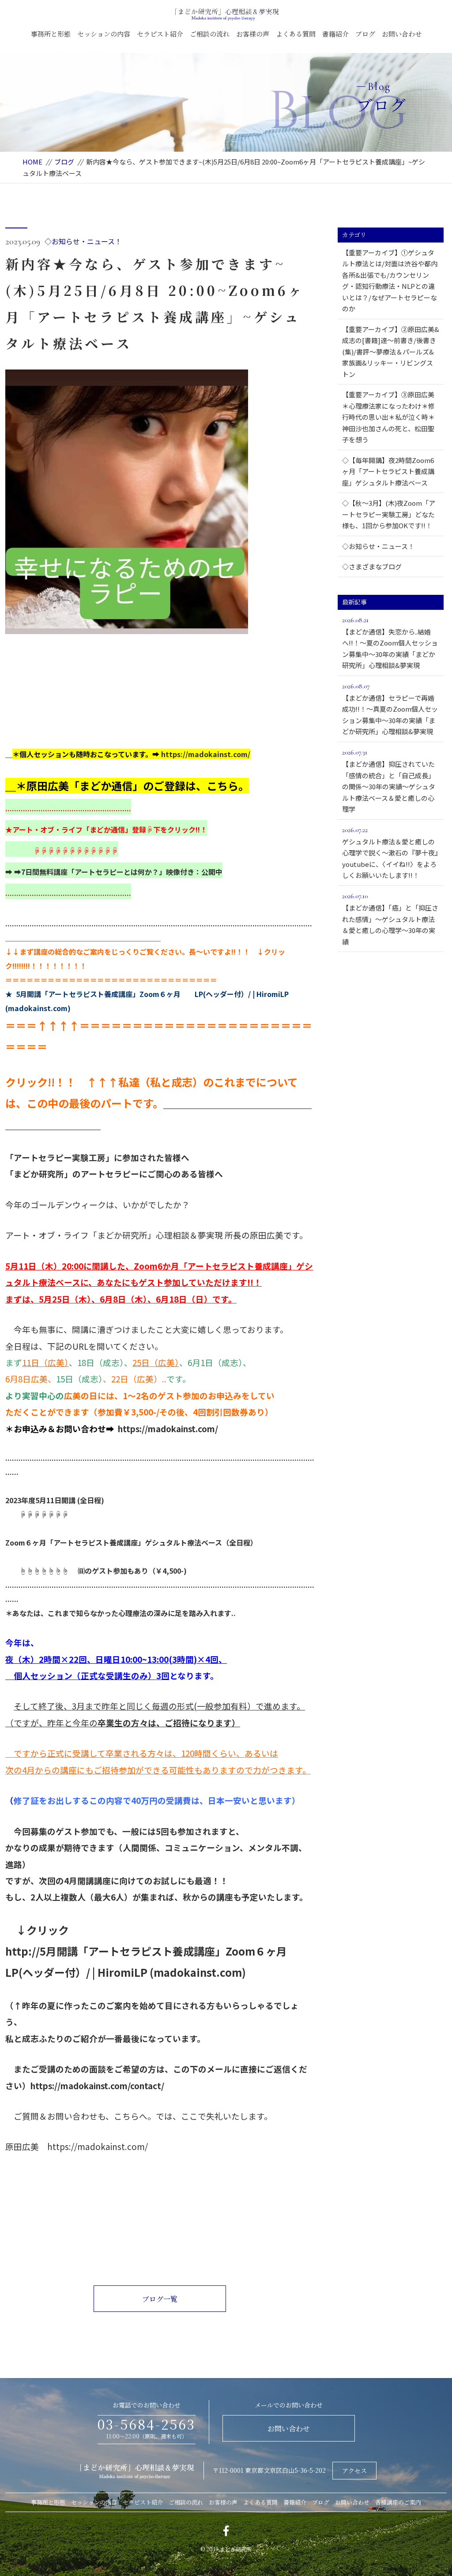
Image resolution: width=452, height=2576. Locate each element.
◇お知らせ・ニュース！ (83, 241)
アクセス (354, 2471)
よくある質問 (296, 34)
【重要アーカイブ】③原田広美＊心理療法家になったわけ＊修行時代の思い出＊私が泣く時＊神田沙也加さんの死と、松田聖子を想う (388, 417)
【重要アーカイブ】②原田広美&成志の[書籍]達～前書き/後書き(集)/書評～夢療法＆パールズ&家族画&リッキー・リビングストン (391, 352)
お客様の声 (253, 34)
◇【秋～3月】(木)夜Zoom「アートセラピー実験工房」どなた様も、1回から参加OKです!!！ (389, 514)
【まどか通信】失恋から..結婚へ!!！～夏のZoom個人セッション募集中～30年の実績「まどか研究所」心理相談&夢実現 (390, 643)
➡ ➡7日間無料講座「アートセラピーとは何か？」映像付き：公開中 (114, 872)
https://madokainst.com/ (206, 754)
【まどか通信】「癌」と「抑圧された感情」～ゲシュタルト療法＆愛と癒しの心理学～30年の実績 (390, 919)
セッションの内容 (104, 34)
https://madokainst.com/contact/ (97, 2085)
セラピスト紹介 (160, 34)
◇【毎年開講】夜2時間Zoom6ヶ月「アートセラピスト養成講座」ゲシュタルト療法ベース (388, 471)
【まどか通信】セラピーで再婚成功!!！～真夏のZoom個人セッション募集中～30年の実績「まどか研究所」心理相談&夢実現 (390, 709)
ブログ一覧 (160, 2299)
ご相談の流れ (210, 34)
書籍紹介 (335, 34)
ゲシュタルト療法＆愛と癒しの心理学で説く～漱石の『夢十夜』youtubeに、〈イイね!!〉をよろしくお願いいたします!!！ (390, 853)
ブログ (365, 34)
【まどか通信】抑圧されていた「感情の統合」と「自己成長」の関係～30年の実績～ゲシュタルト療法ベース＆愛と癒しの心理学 (389, 781)
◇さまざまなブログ (372, 566)
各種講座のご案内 (398, 2502)
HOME (32, 162)
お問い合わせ (402, 34)
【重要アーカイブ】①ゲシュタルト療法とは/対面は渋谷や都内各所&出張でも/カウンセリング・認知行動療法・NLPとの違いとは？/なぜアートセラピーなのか (390, 281)
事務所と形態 (51, 34)
